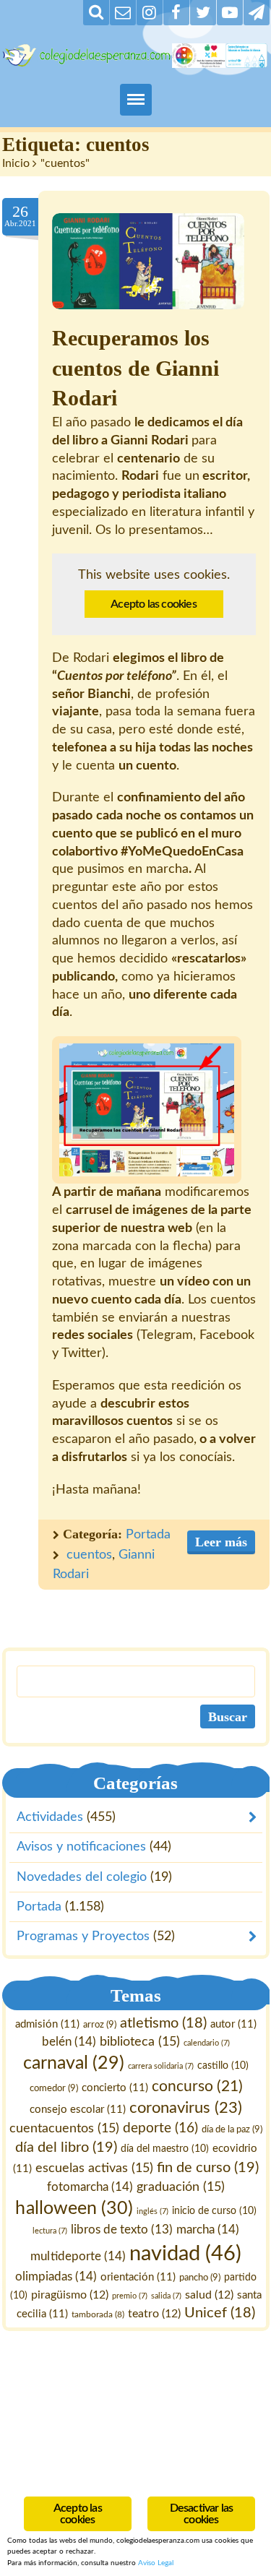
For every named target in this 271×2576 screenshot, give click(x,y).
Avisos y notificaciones (81, 1847)
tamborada (98, 2314)
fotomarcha (90, 2186)
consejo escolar (78, 2110)
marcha (208, 2229)
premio (130, 2295)
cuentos (89, 1555)
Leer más (221, 1542)
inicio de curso (214, 2210)
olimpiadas (55, 2276)
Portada (148, 1535)
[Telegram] (257, 13)
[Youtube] (230, 13)
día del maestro (164, 2148)
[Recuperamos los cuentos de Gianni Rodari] (148, 261)
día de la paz (232, 2129)
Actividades (50, 1817)
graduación (181, 2186)
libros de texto (122, 2229)
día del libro (65, 2147)
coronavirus (186, 2108)
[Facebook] (176, 13)
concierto (114, 2088)
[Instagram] (150, 13)
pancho (200, 2277)
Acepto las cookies (154, 604)
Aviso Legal (156, 2563)
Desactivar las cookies (202, 2514)
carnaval (74, 2063)
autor (233, 2024)
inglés (152, 2211)
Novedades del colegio (82, 1877)
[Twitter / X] (203, 13)
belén (69, 2042)
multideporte (78, 2256)
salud (209, 2294)
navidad (185, 2253)
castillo (223, 2066)
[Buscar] (96, 13)
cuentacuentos (64, 2128)
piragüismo (69, 2294)
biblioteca (140, 2042)
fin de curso (208, 2167)
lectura (50, 2230)
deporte (160, 2128)
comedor (53, 2088)
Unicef (220, 2313)
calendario (207, 2043)
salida (166, 2295)
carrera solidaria (161, 2066)
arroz (100, 2025)
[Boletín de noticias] (123, 13)
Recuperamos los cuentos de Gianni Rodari (135, 369)
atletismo (163, 2023)
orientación (138, 2276)
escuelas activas (94, 2167)
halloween (74, 2208)
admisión (47, 2024)
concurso (197, 2086)
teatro (154, 2314)
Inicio (16, 163)
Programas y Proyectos (82, 1937)
